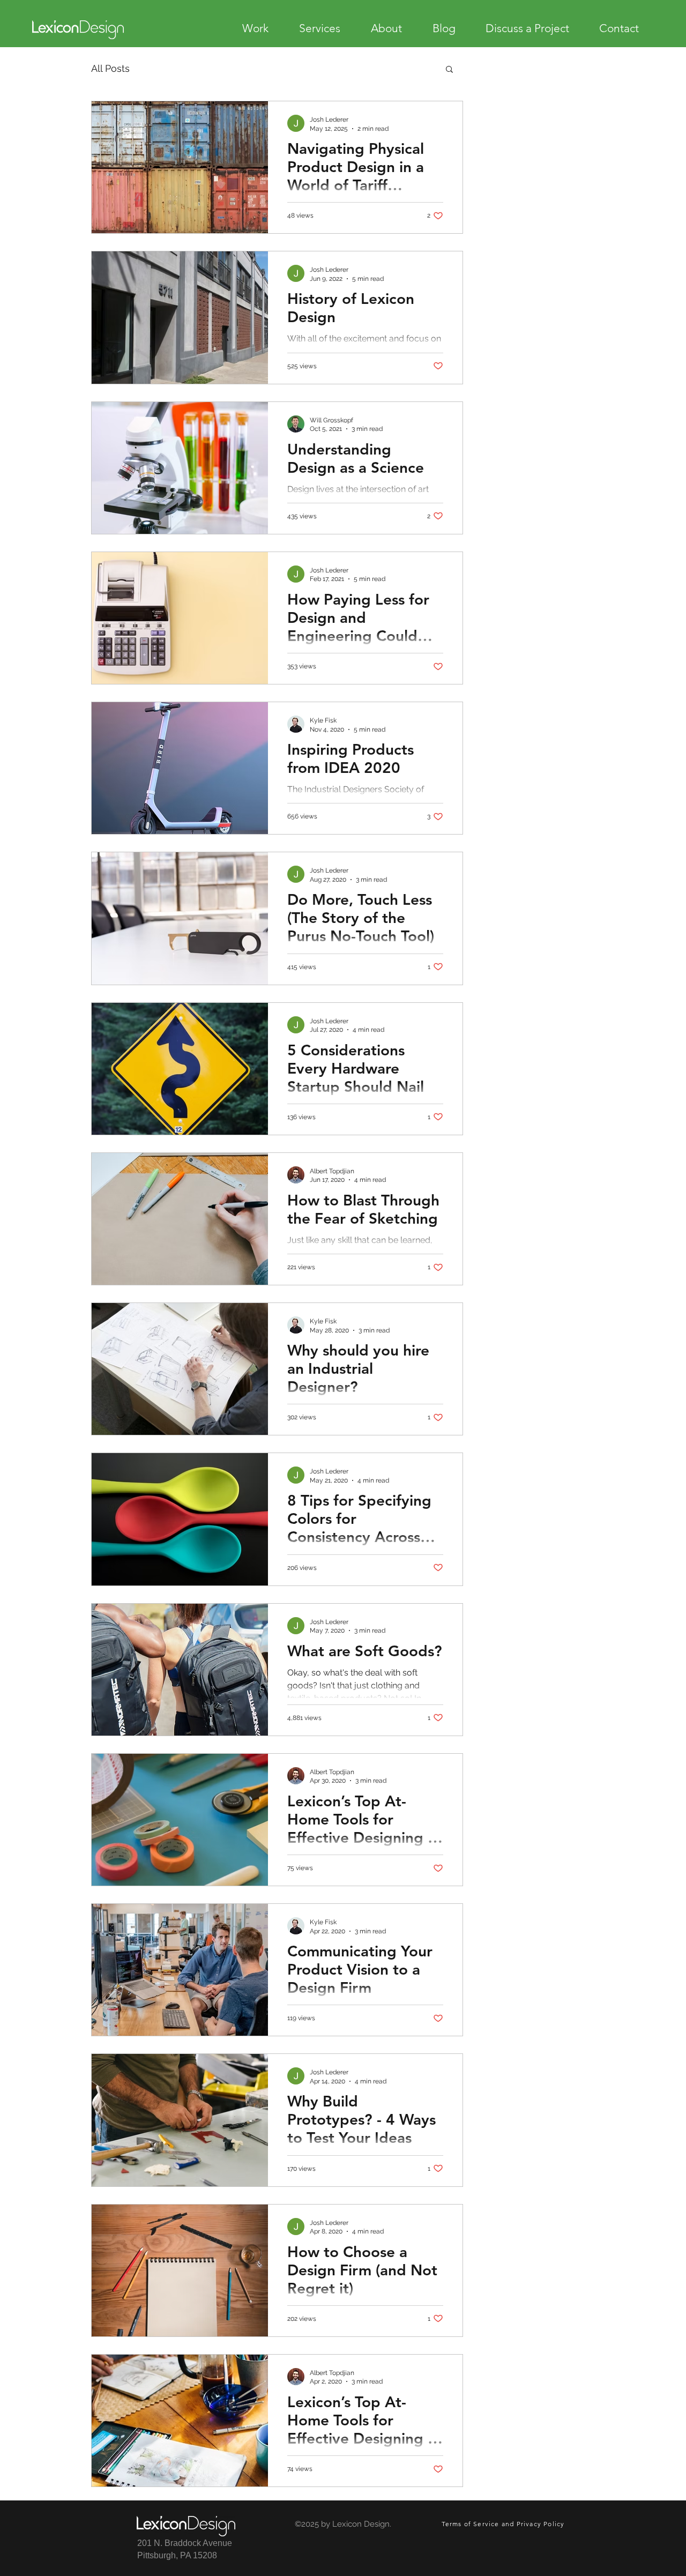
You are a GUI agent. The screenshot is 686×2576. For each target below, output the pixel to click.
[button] (449, 70)
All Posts (110, 68)
